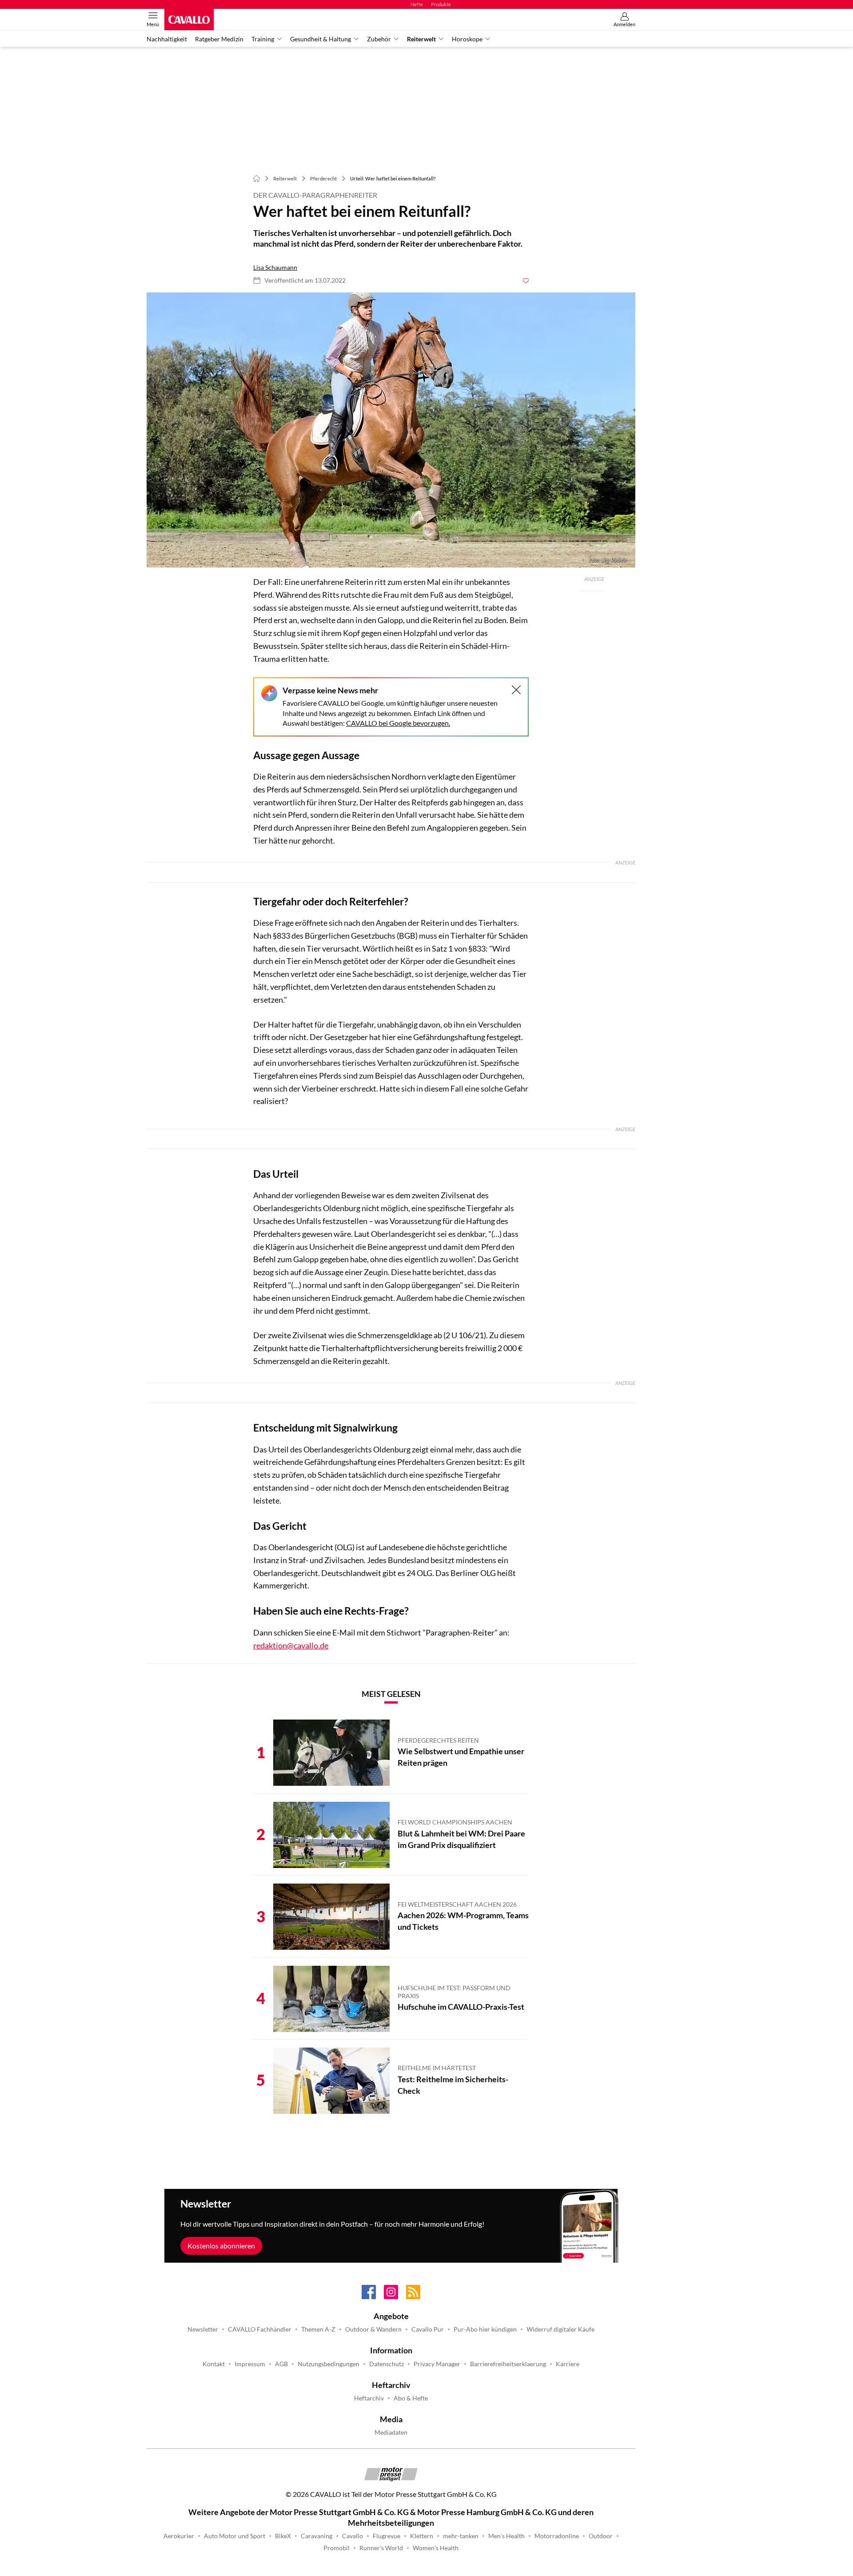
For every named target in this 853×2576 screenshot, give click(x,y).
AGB (281, 2364)
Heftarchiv (369, 2398)
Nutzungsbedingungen (329, 2364)
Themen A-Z (318, 2329)
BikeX (283, 2536)
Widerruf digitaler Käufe (560, 2329)
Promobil (337, 2548)
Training (263, 39)
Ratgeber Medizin (219, 39)
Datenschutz (387, 2364)
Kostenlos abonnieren (221, 2246)
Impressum (250, 2364)
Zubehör (379, 39)
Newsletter (203, 2329)
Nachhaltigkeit (167, 39)
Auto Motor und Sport (235, 2536)
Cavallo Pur (428, 2329)
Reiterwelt (421, 39)
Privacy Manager (437, 2364)
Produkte (441, 4)
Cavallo (353, 2536)
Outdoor (601, 2536)
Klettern (422, 2536)
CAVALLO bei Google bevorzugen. (398, 723)
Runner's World (381, 2548)
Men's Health (506, 2536)
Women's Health (436, 2548)
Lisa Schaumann (275, 268)
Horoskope (467, 39)
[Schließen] (516, 690)
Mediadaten (391, 2432)
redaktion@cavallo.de (291, 1645)
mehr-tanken (461, 2536)
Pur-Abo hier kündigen (485, 2329)
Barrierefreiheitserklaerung (508, 2364)
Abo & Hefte (411, 2398)
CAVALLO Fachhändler (260, 2329)
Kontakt (214, 2364)
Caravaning (317, 2536)
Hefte (417, 4)
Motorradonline (557, 2536)
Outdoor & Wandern (373, 2329)
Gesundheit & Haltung (321, 39)
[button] (391, 430)
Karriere (568, 2364)
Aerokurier (179, 2536)
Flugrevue (387, 2536)
